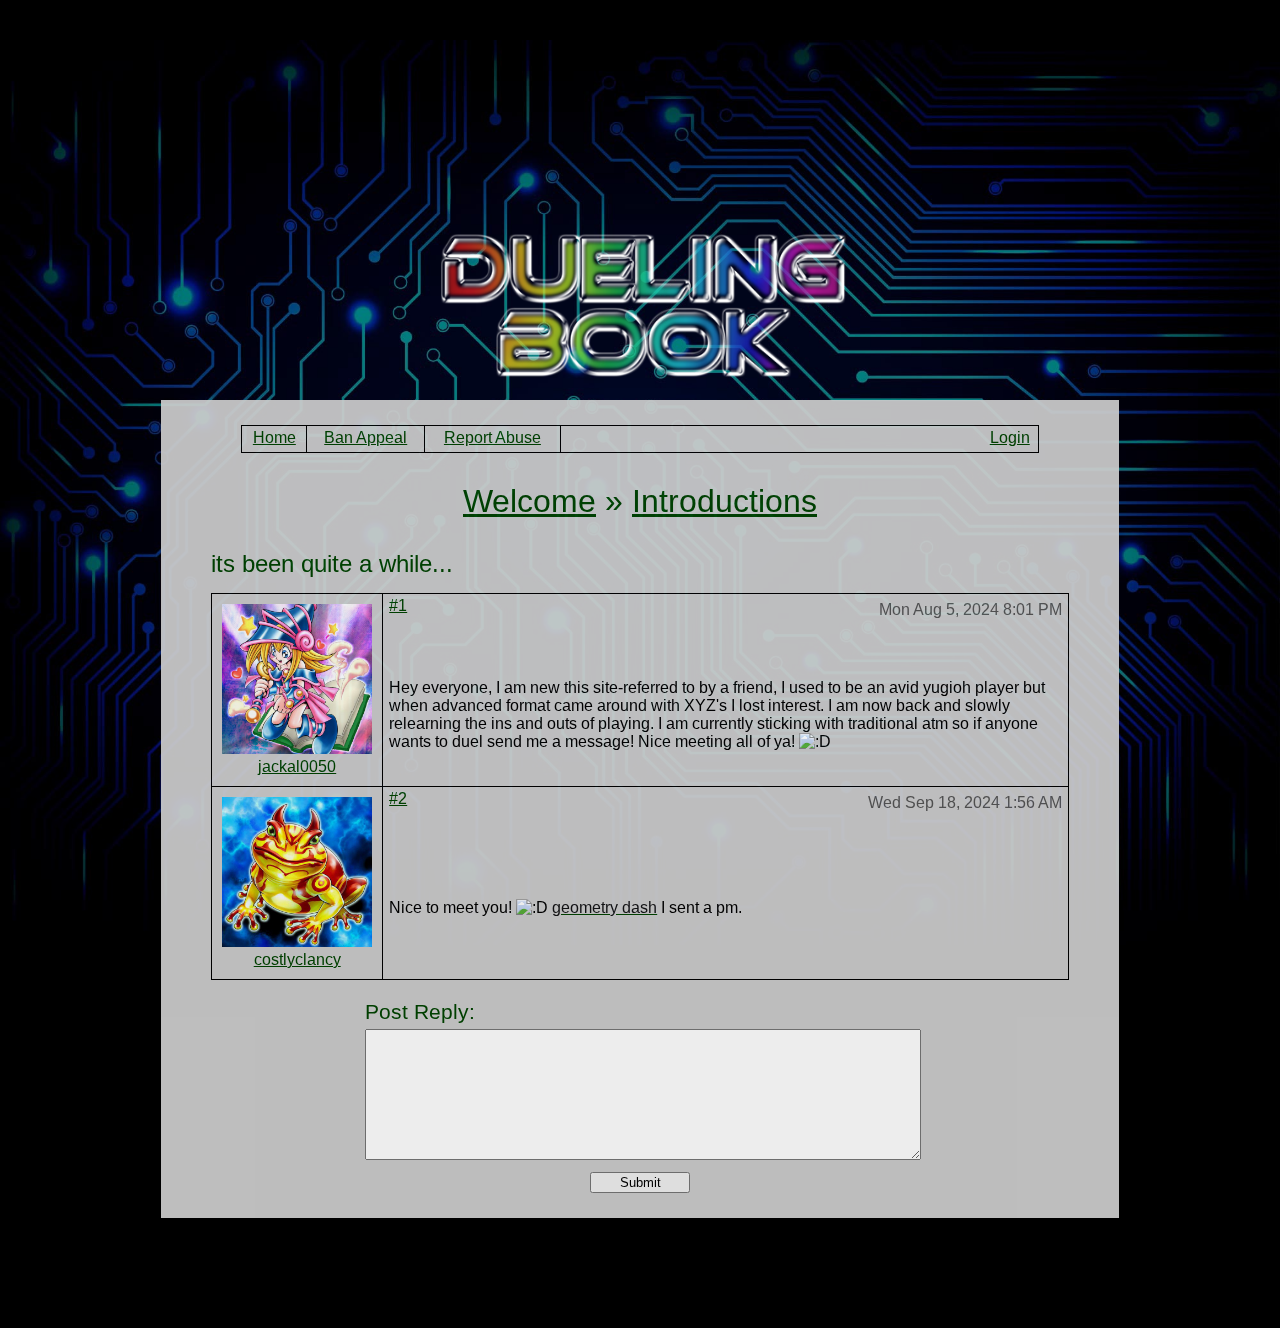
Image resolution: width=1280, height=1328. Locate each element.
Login (1010, 437)
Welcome (529, 501)
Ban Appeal (365, 437)
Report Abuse (492, 437)
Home (274, 437)
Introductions (724, 501)
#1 (398, 605)
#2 (398, 798)
